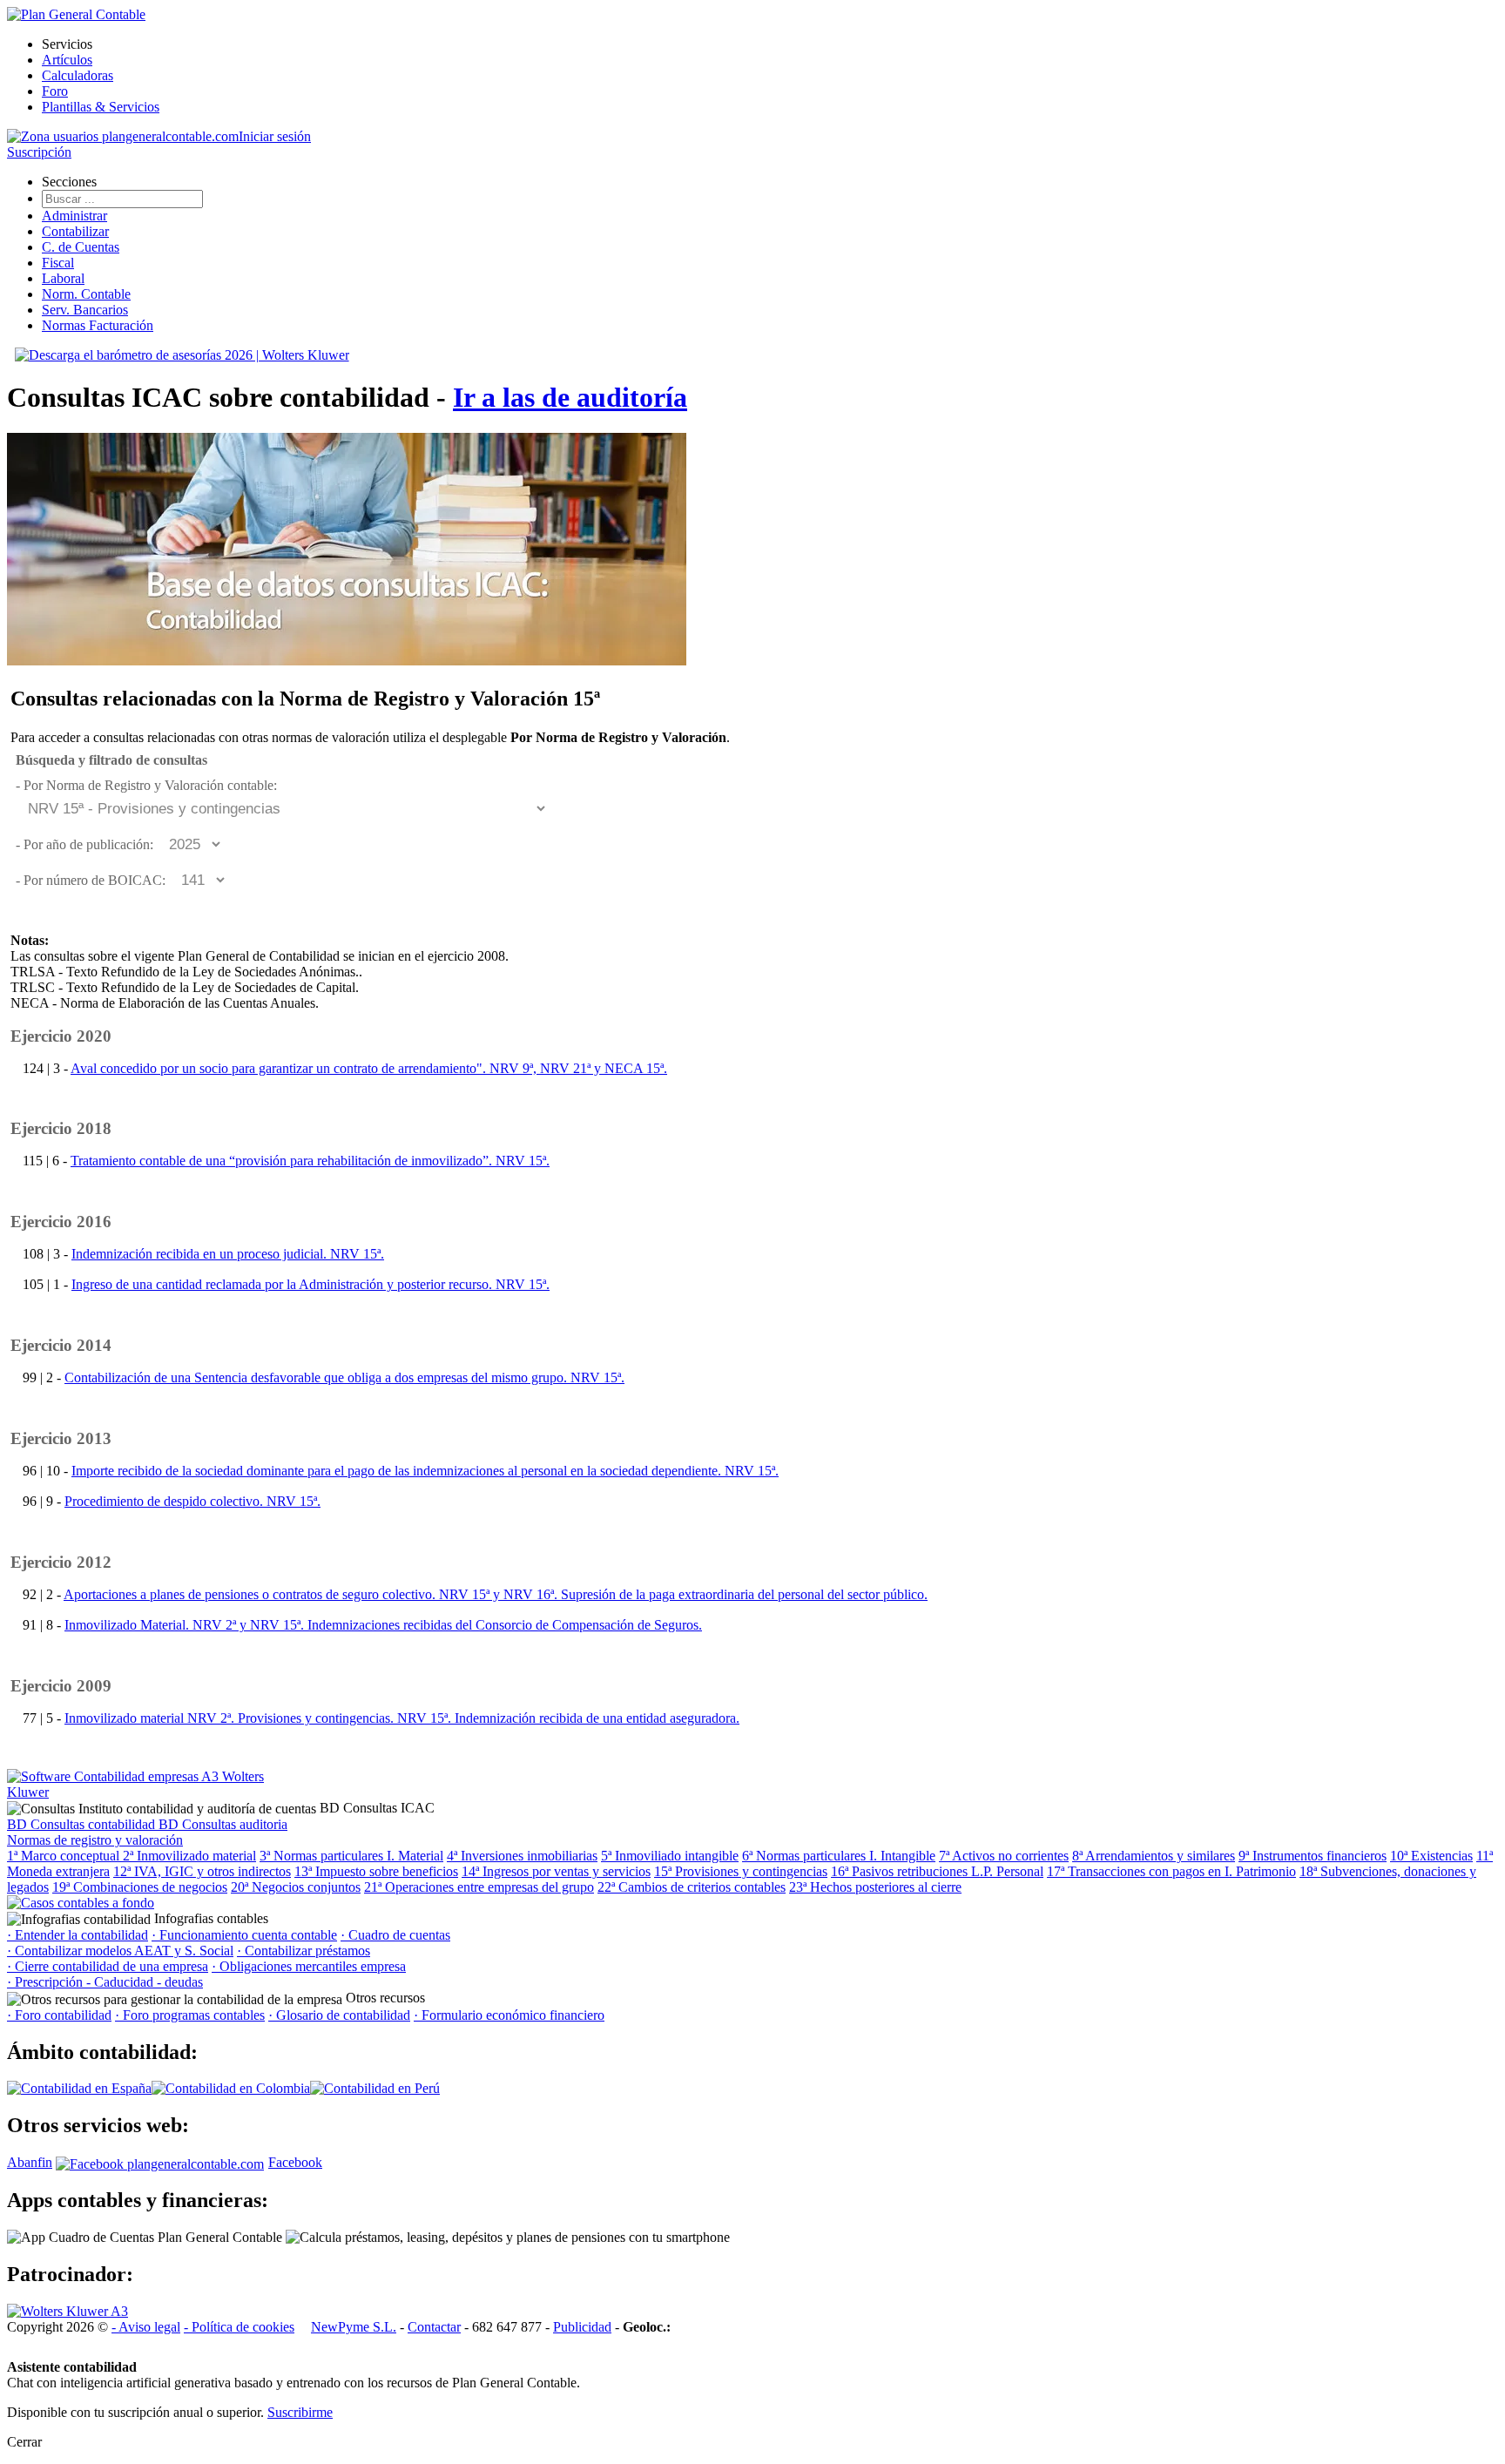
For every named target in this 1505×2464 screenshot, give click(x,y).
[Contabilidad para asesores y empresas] (76, 14)
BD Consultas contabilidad (83, 1824)
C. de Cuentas (81, 247)
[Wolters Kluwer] (67, 2311)
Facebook (295, 2162)
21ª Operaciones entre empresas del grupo (479, 1887)
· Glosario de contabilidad (339, 2015)
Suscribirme (300, 2412)
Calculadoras (78, 75)
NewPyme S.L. (354, 2327)
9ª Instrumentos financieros (1313, 1856)
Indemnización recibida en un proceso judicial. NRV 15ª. (228, 1254)
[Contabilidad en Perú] (375, 2088)
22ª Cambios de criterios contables (692, 1887)
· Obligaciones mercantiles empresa (309, 1966)
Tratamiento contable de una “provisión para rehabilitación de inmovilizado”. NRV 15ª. (310, 1161)
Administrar (74, 216)
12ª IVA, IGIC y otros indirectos (202, 1871)
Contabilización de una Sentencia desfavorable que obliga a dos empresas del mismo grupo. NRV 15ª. (344, 1377)
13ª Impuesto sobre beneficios (376, 1871)
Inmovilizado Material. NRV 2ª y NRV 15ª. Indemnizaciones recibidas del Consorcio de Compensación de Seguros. (383, 1625)
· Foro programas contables (190, 2015)
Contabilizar (75, 231)
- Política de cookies (239, 2327)
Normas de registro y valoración (95, 1840)
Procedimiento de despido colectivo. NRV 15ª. (192, 1501)
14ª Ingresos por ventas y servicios (556, 1871)
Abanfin (30, 2162)
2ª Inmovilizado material (189, 1856)
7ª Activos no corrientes (1004, 1856)
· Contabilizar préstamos (304, 1951)
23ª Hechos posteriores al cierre (875, 1887)
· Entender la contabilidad (78, 1935)
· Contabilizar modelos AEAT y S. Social (120, 1951)
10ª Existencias (1431, 1856)
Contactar (434, 2327)
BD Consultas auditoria (223, 1824)
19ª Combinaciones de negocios (140, 1887)
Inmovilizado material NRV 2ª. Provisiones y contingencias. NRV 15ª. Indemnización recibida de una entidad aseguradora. (402, 1718)
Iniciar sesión (275, 136)
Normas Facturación (98, 325)
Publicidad (582, 2327)
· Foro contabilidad (59, 2015)
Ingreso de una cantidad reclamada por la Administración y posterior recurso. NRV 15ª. (310, 1284)
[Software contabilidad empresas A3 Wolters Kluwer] (138, 1792)
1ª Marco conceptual (65, 1856)
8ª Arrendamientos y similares (1154, 1856)
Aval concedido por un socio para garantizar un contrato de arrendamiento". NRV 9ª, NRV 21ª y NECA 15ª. (369, 1068)
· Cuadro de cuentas (395, 1935)
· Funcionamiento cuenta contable (244, 1935)
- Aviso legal (146, 2327)
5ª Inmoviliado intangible (670, 1856)
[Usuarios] (123, 136)
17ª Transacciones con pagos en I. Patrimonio (1171, 1871)
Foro (55, 91)
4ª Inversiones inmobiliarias (522, 1856)
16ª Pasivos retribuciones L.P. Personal (937, 1871)
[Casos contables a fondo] (81, 1903)
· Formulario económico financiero (509, 2015)
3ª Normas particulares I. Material (351, 1856)
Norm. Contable (86, 294)
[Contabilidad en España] (79, 2088)
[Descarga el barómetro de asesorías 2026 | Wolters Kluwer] (182, 355)
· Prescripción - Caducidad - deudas (105, 1982)
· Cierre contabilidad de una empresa (108, 1966)
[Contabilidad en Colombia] (231, 2088)
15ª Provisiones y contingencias (741, 1871)
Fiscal (58, 263)
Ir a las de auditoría (570, 397)
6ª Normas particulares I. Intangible (839, 1856)
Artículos (67, 60)
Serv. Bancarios (85, 310)
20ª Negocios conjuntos (296, 1887)
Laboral (63, 278)
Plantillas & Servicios (101, 107)
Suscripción (39, 152)
